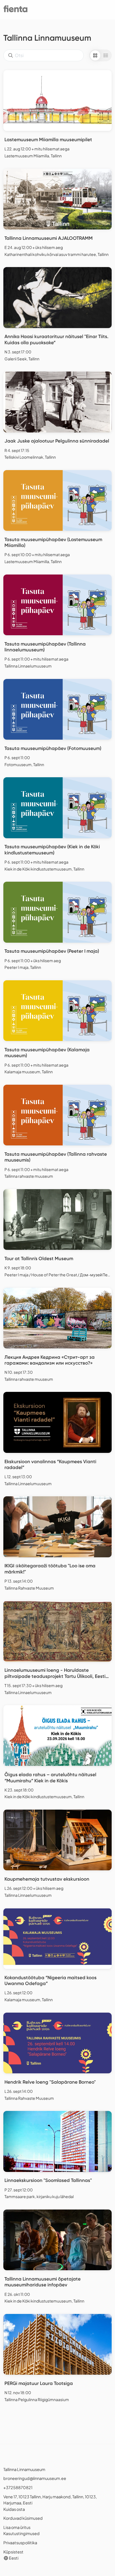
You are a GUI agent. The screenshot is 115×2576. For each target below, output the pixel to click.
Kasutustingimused (21, 2533)
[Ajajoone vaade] (106, 55)
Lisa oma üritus (17, 2527)
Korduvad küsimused (23, 2518)
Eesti (13, 2558)
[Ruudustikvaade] (95, 55)
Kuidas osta (14, 2509)
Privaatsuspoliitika (20, 2543)
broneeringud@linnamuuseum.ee (35, 2478)
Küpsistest (13, 2552)
